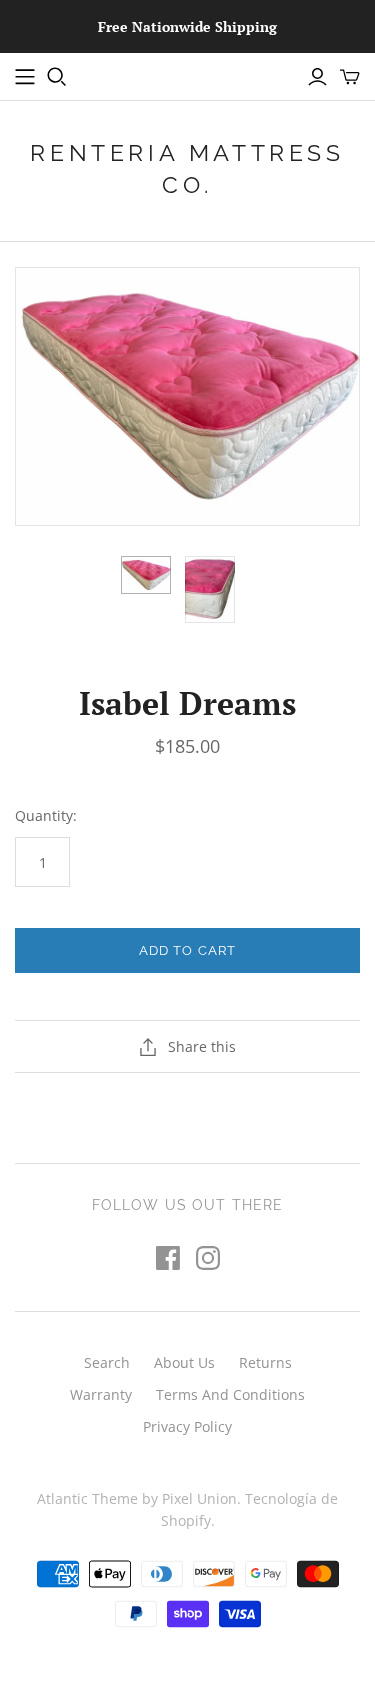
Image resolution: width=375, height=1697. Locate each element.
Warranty (101, 1394)
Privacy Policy (187, 1426)
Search (107, 1362)
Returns (265, 1362)
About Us (184, 1362)
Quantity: (46, 815)
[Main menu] (25, 77)
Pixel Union (199, 1498)
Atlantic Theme (87, 1498)
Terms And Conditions (230, 1394)
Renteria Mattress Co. (187, 168)
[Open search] (57, 77)
